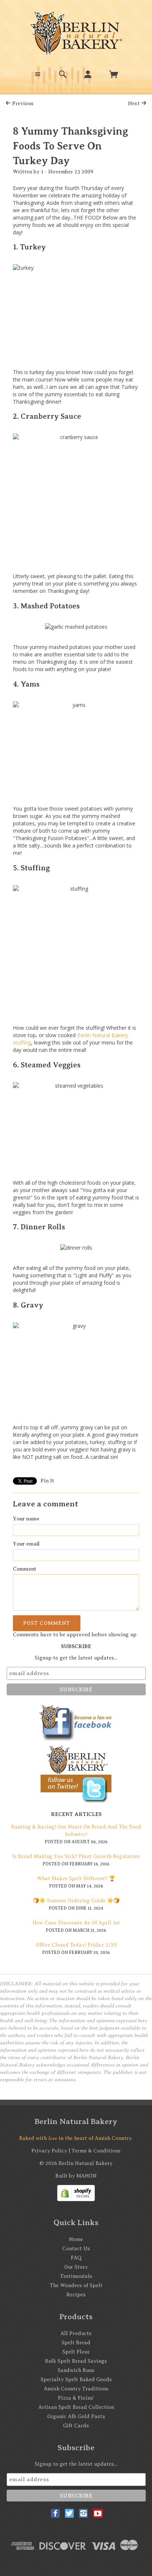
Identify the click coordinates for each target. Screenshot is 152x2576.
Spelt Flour (76, 2352)
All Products (76, 2333)
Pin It (47, 1481)
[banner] (76, 33)
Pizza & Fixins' (76, 2398)
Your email (26, 1544)
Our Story (76, 2267)
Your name (26, 1519)
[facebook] (55, 2513)
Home (76, 2239)
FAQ (76, 2258)
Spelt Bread (76, 2343)
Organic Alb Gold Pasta (76, 2416)
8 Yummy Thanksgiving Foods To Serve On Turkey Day (70, 146)
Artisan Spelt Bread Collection (76, 2407)
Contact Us (76, 2249)
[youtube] (98, 2513)
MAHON (87, 2176)
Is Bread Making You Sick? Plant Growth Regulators (76, 1856)
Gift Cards (76, 2426)
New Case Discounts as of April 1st (76, 1923)
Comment (25, 1569)
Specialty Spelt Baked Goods (76, 2380)
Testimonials (76, 2276)
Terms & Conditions (96, 2151)
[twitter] (69, 2513)
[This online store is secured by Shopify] (76, 2192)
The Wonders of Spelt (76, 2285)
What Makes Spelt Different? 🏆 (76, 1879)
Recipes (76, 2295)
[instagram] (83, 2513)
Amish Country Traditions (76, 2389)
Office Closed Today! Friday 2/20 (76, 1945)
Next (135, 103)
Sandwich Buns (76, 2370)
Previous (22, 103)
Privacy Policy (49, 2151)
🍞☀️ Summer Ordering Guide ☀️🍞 (76, 1901)
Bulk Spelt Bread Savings (76, 2361)
